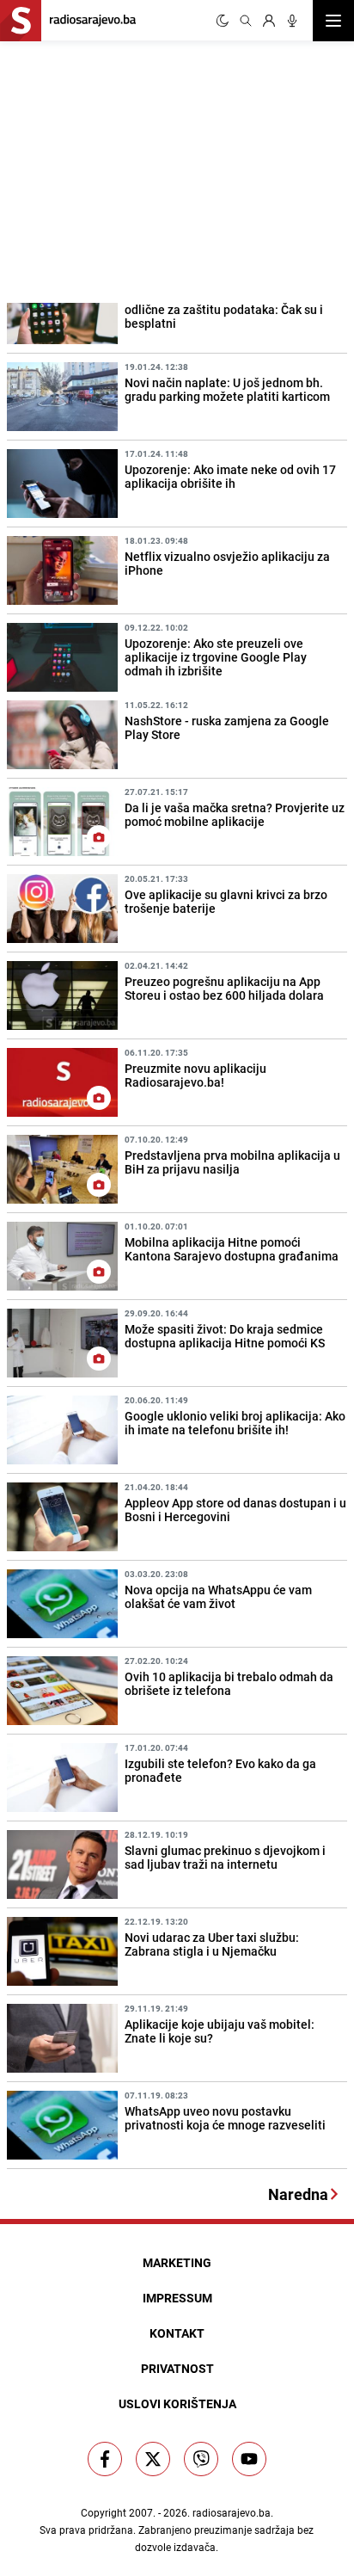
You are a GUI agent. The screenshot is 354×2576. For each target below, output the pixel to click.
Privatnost (177, 2368)
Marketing (177, 2262)
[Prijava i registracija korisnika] (269, 21)
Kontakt (177, 2333)
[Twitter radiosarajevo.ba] (153, 2459)
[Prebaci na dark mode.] (223, 21)
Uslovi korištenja (177, 2403)
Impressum (177, 2298)
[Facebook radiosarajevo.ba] (105, 2459)
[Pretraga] (246, 21)
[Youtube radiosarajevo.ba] (249, 2459)
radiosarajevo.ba (232, 2512)
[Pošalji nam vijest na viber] (201, 2459)
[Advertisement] (129, 169)
